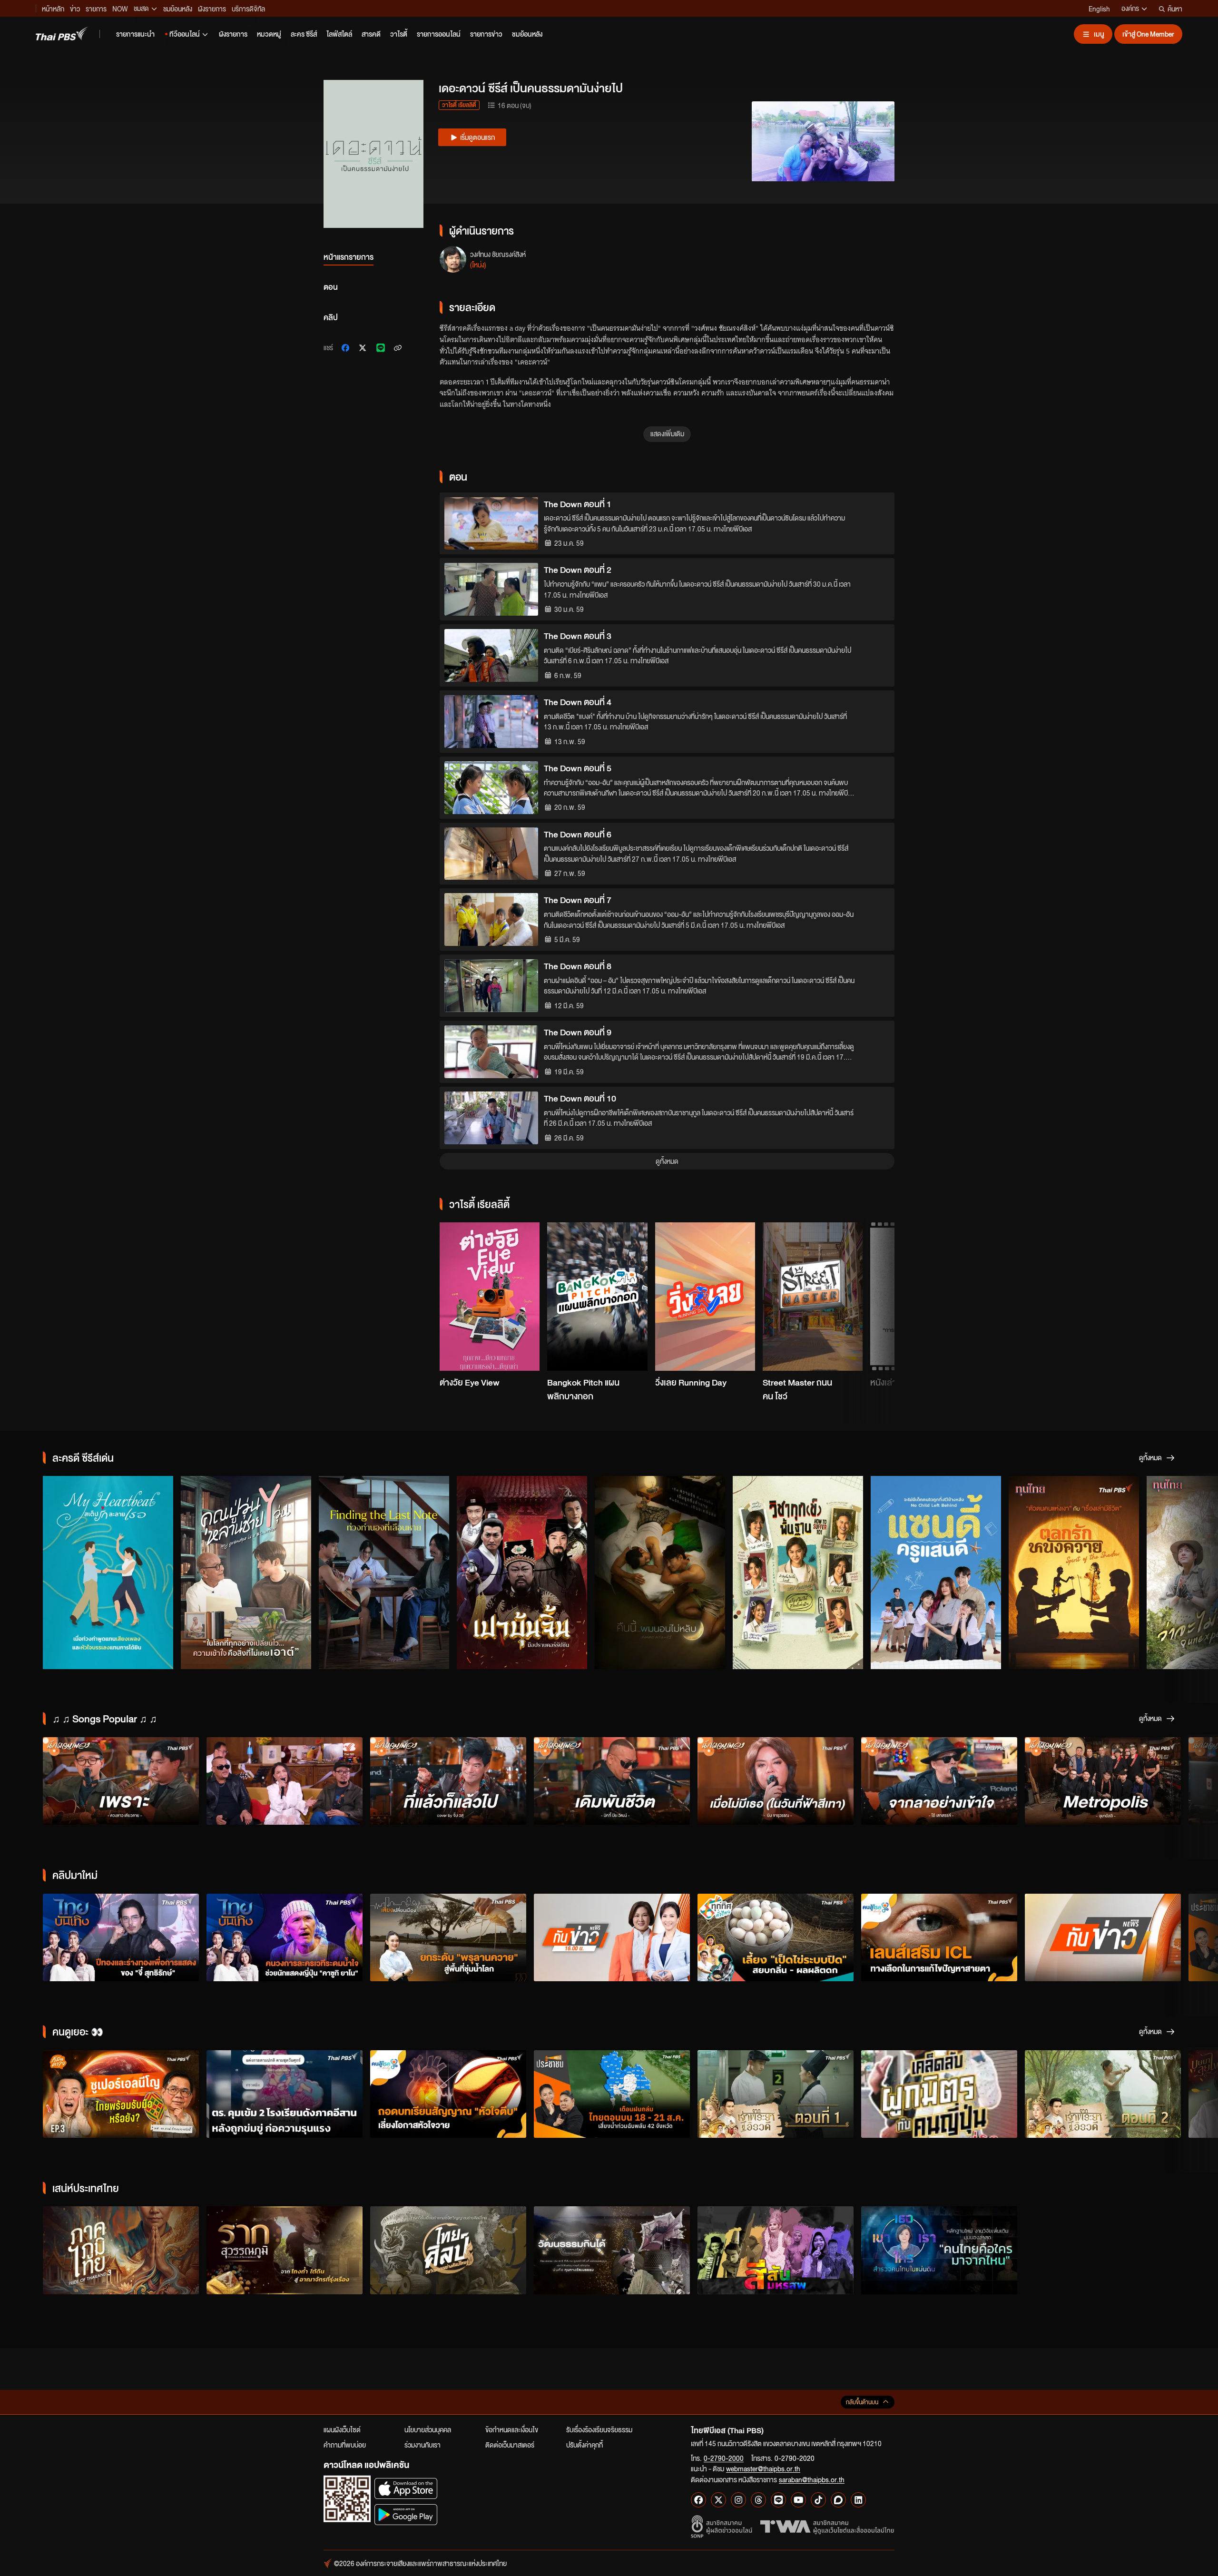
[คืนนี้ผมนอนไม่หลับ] (660, 1573)
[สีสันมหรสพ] (776, 2250)
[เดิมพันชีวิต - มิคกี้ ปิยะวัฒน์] (612, 1781)
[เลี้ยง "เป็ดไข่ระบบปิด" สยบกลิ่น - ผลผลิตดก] (776, 1938)
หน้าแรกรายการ (349, 257)
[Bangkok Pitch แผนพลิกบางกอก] (597, 1297)
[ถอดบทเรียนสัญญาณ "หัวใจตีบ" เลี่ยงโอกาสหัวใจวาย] (448, 2094)
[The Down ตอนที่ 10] (491, 1118)
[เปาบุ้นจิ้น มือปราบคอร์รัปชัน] (522, 1573)
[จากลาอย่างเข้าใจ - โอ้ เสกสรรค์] (939, 1781)
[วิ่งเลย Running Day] (705, 1297)
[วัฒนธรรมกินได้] (612, 2250)
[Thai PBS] (62, 34)
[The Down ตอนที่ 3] (491, 655)
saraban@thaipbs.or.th (812, 2479)
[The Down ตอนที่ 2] (491, 589)
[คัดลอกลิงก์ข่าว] (398, 348)
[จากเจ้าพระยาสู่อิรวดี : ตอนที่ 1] (776, 2094)
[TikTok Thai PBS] (818, 2500)
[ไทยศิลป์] (448, 2250)
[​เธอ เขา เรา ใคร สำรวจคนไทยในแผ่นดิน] (939, 2250)
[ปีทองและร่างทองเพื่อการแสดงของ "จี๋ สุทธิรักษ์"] (121, 1938)
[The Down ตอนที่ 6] (491, 854)
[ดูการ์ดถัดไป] (875, 1289)
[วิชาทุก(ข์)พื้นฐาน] (798, 1573)
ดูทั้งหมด (667, 1161)
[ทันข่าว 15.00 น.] (1103, 1938)
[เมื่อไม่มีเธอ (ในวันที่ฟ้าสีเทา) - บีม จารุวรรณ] (776, 1781)
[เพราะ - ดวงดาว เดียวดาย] (121, 1781)
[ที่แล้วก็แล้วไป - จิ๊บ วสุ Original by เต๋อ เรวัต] (448, 1781)
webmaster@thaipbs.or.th (763, 2468)
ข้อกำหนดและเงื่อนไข (512, 2429)
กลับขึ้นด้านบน (862, 2402)
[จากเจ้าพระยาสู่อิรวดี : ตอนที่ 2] (1103, 2094)
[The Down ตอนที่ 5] (491, 788)
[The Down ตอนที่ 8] (491, 986)
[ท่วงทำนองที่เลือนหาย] (384, 1573)
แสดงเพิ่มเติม (667, 433)
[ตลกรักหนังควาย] (1074, 1573)
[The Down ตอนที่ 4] (491, 722)
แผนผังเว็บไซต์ (342, 2429)
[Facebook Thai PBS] (698, 2500)
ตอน (331, 287)
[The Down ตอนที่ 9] (491, 1052)
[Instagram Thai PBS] (738, 2500)
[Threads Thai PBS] (758, 2500)
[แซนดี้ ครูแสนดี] (936, 1573)
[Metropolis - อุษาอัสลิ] (1103, 1781)
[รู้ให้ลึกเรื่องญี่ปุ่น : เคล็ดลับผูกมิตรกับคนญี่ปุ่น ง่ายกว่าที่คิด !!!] (939, 2094)
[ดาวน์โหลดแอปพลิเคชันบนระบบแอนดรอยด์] (406, 2514)
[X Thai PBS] (718, 2500)
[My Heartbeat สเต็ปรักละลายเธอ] (108, 1573)
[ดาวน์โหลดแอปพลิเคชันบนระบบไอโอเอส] (406, 2488)
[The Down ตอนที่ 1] (491, 524)
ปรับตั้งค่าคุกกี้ (584, 2445)
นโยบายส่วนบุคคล (428, 2429)
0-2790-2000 (724, 2458)
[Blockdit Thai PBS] (838, 2500)
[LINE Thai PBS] (778, 2500)
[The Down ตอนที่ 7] (491, 919)
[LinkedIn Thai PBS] (858, 2500)
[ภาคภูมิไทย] (121, 2250)
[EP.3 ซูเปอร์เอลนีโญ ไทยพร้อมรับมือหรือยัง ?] (121, 2094)
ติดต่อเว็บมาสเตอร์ (510, 2445)
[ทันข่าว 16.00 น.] (612, 1938)
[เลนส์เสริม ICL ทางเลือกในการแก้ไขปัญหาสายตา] (939, 1938)
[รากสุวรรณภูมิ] (285, 2250)
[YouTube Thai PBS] (798, 2500)
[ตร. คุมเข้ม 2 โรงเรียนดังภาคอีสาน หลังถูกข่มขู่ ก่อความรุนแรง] (285, 2094)
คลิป (331, 317)
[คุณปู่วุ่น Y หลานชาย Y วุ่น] (246, 1573)
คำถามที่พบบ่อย (345, 2445)
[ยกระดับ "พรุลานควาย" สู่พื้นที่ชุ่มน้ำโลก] (448, 1938)
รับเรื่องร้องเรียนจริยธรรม (599, 2429)
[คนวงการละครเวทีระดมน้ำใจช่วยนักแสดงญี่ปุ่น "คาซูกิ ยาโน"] (285, 1938)
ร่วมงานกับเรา (422, 2445)
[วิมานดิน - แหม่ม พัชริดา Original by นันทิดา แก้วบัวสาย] (285, 1781)
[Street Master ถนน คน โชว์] (813, 1297)
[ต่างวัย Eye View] (490, 1297)
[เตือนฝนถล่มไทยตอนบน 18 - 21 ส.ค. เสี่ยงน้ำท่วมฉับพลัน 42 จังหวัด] (612, 2094)
